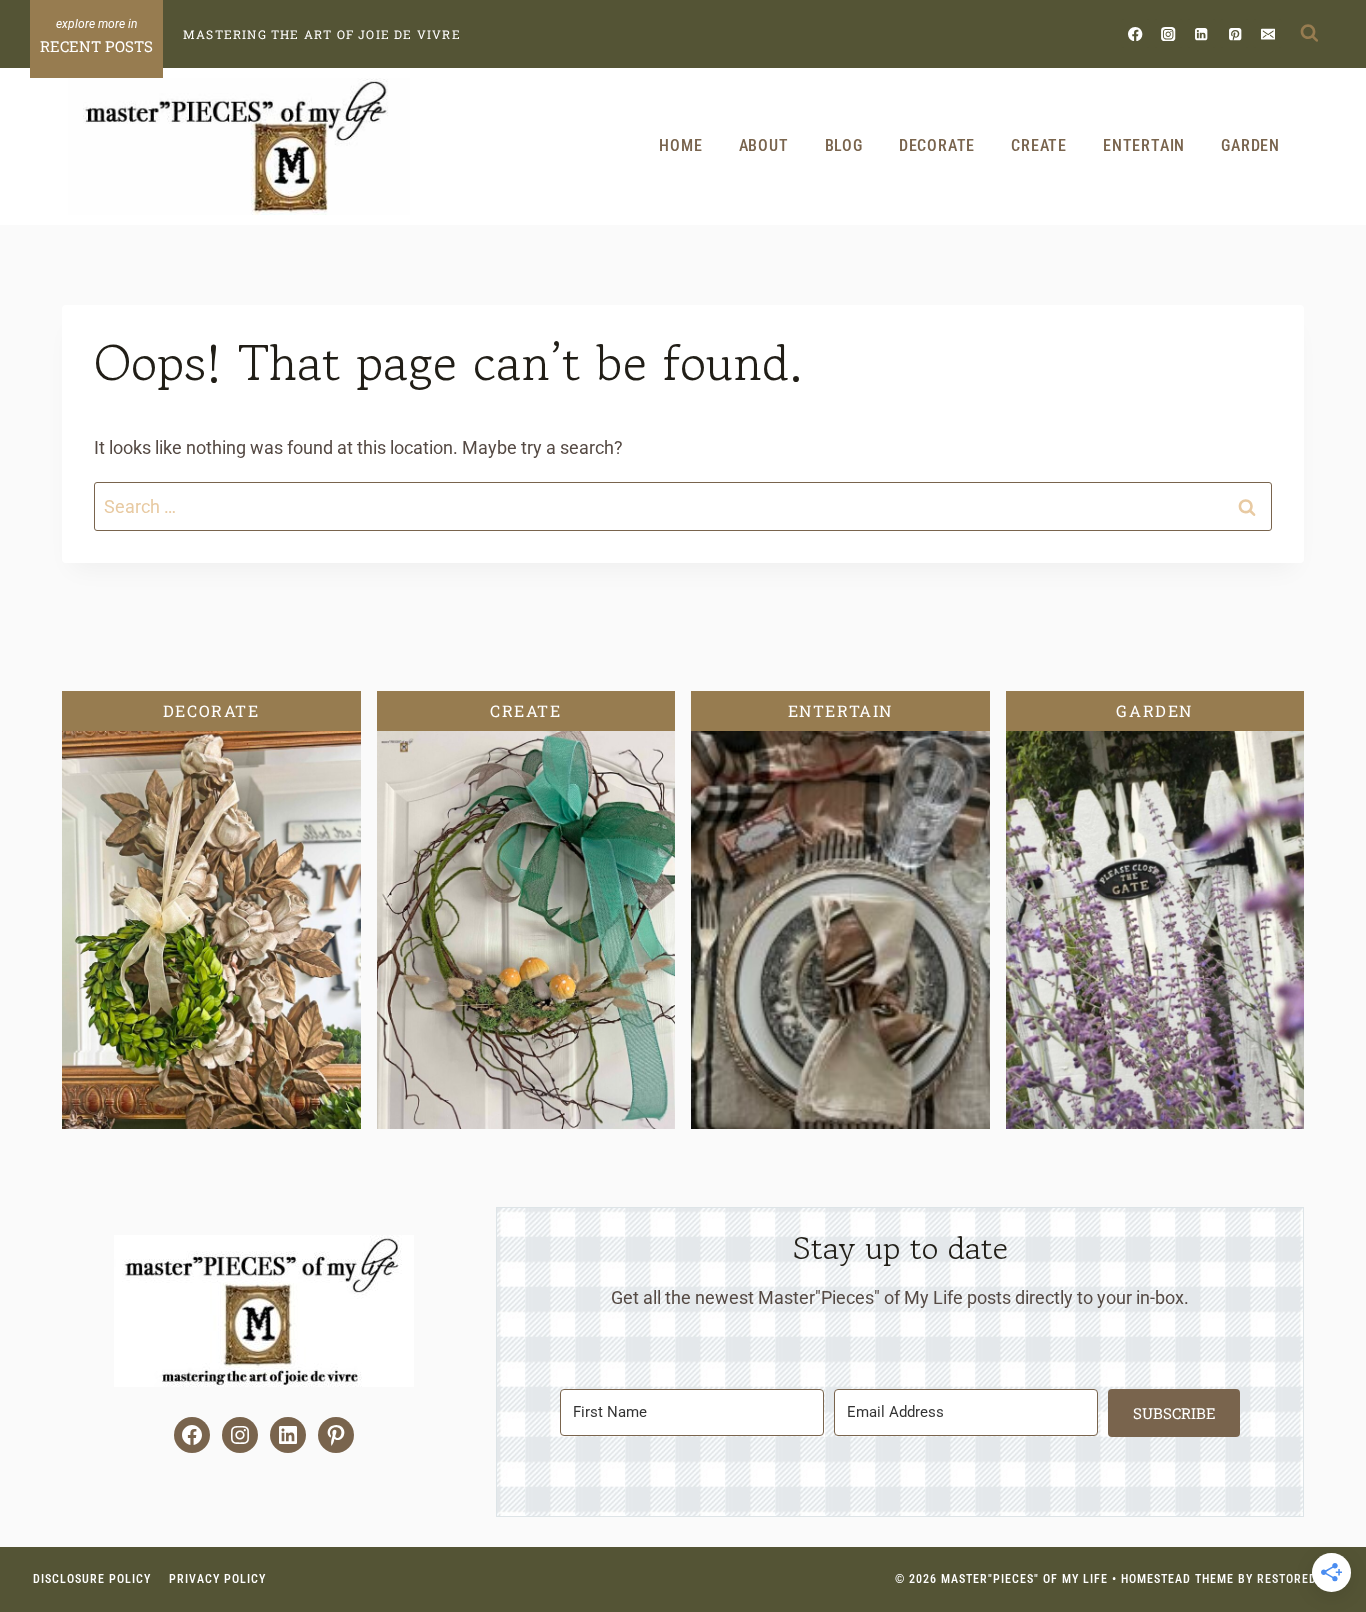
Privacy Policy (217, 1579)
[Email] (1267, 33)
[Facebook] (1135, 33)
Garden (1250, 145)
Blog (844, 145)
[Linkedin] (1201, 33)
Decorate (937, 145)
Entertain (1144, 145)
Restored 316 (1299, 1579)
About (764, 145)
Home (680, 145)
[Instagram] (1168, 33)
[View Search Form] (1309, 34)
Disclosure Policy (92, 1579)
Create (1039, 145)
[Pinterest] (1234, 33)
